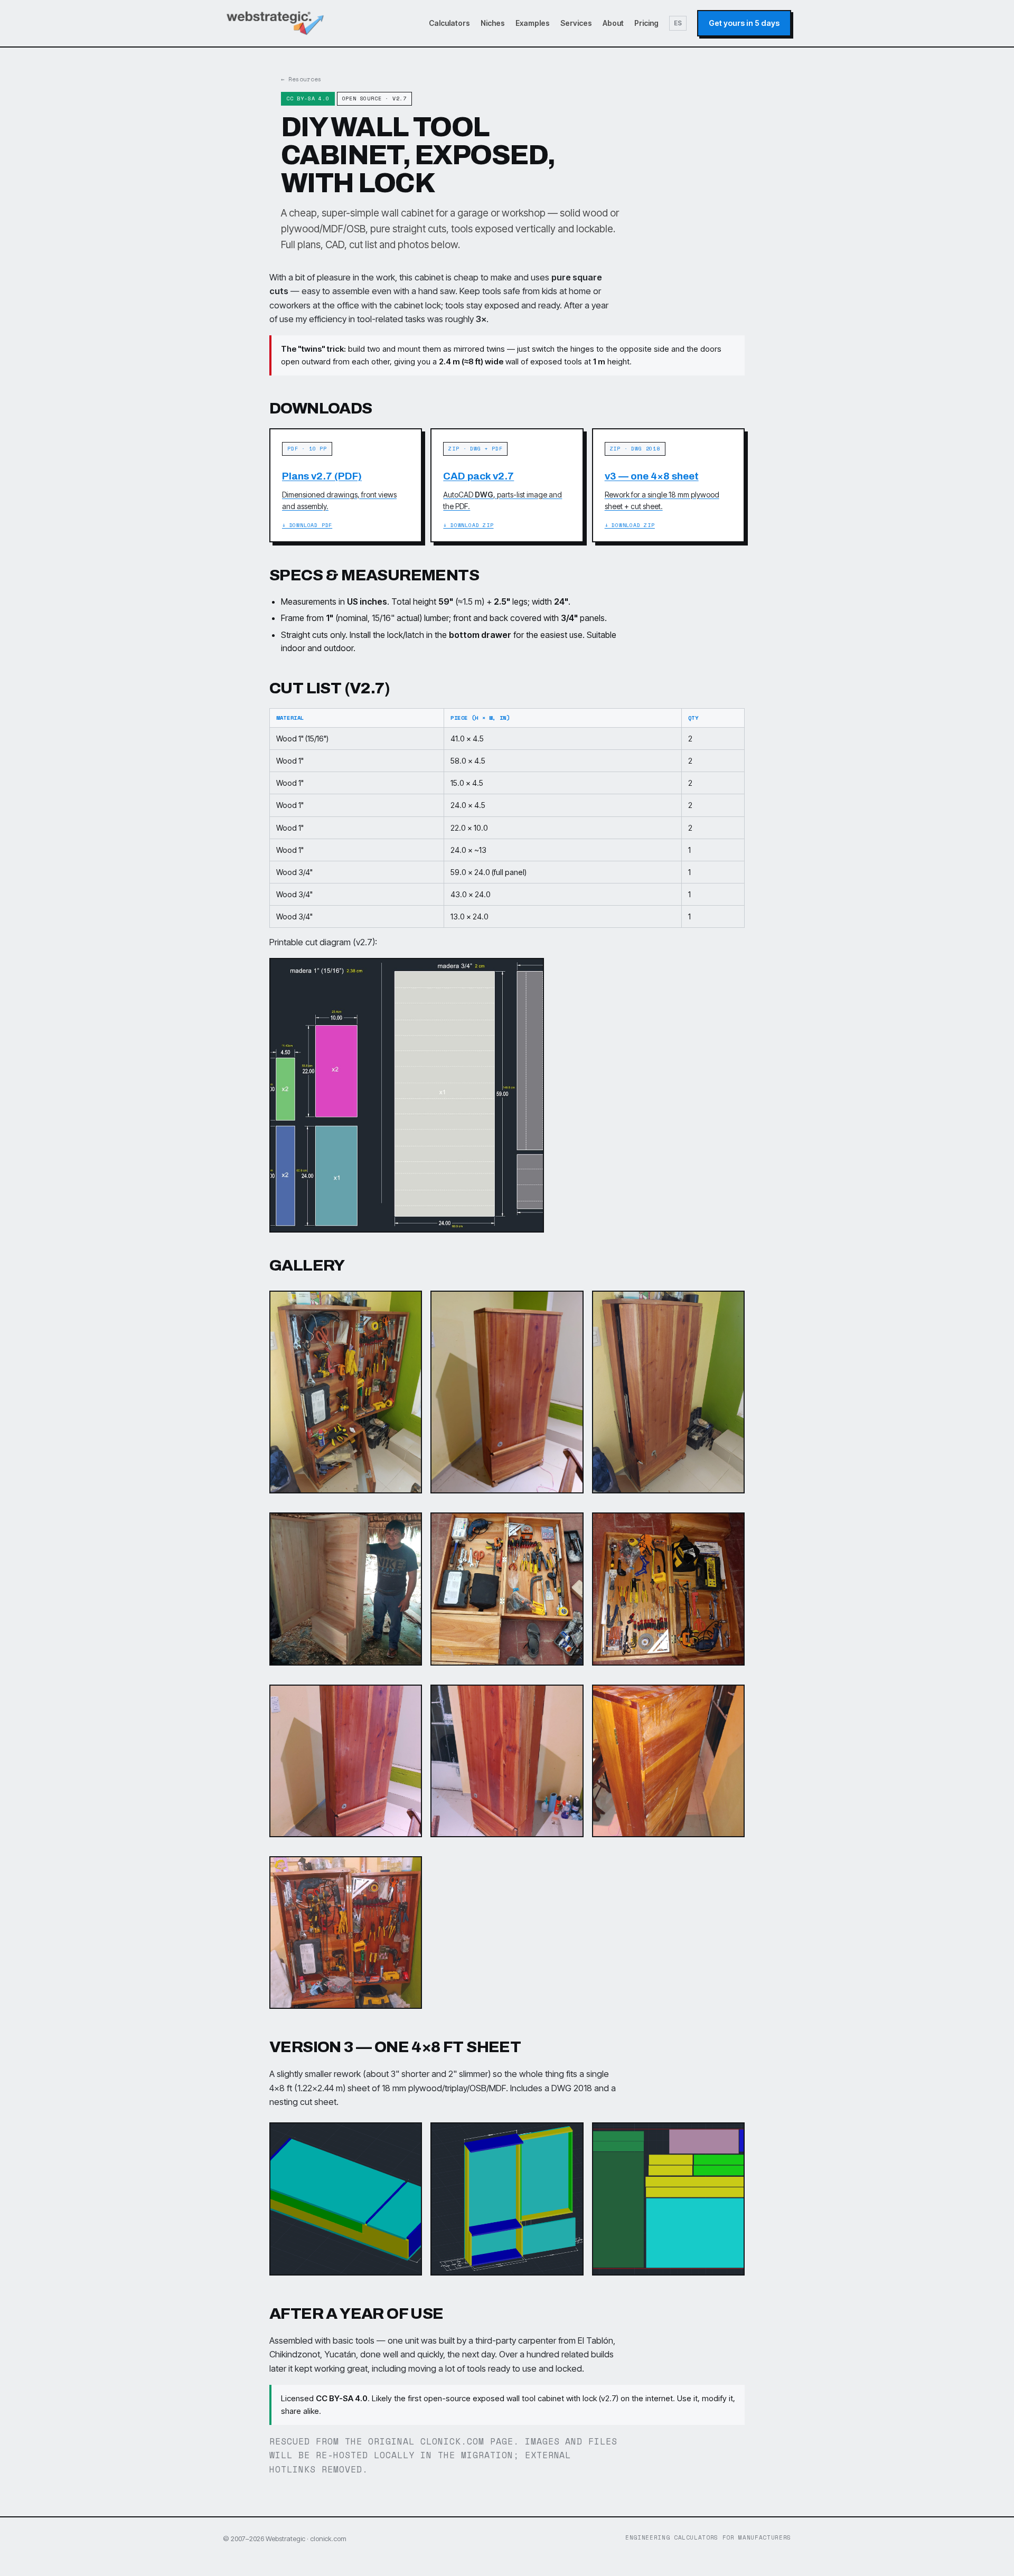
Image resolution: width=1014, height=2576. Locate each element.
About (613, 23)
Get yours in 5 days (744, 23)
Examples (533, 23)
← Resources (301, 79)
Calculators (449, 23)
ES (678, 23)
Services (576, 23)
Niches (493, 23)
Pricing (646, 23)
